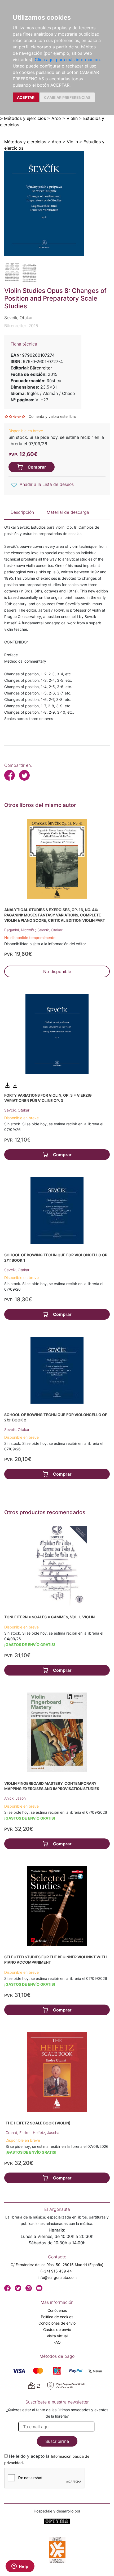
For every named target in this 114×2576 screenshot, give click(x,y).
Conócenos (57, 2310)
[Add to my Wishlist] (14, 485)
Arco (56, 118)
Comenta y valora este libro (52, 416)
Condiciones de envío (57, 2323)
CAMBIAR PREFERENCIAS (67, 97)
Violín (72, 118)
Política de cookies (57, 2317)
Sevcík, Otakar (50, 930)
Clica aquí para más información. (68, 60)
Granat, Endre (18, 2133)
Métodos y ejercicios (25, 118)
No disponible (57, 971)
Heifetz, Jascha (46, 2133)
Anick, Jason (15, 1798)
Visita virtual (57, 2336)
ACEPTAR (26, 97)
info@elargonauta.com (57, 2277)
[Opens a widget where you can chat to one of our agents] (20, 2567)
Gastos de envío (57, 2329)
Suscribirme (57, 2441)
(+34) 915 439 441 (57, 2271)
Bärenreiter (41, 368)
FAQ (57, 2342)
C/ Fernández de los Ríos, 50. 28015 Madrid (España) (57, 2265)
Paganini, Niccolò (20, 930)
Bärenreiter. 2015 (21, 326)
